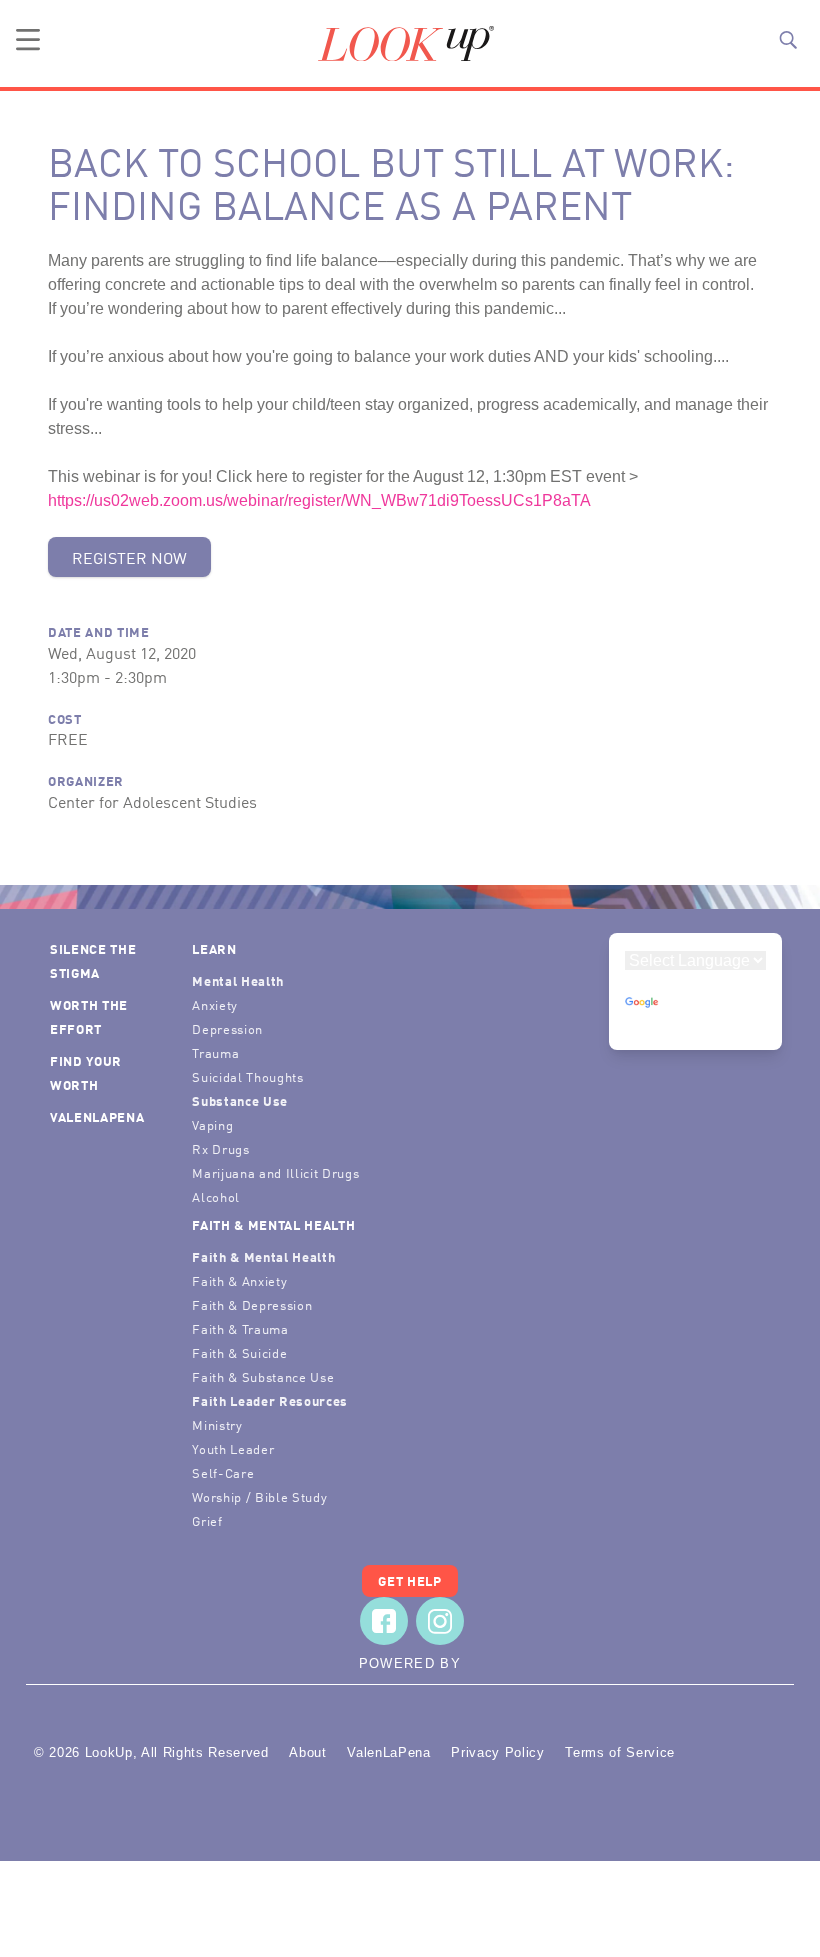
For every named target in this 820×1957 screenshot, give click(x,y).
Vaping (212, 1124)
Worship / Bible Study (259, 1496)
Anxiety (215, 1004)
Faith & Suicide (239, 1352)
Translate (696, 1021)
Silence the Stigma (93, 960)
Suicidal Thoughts (247, 1076)
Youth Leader (233, 1448)
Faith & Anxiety (239, 1280)
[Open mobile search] (788, 40)
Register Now (129, 557)
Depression (227, 1028)
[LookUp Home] (406, 44)
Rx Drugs (220, 1148)
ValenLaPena (97, 1116)
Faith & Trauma (240, 1328)
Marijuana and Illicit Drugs (275, 1172)
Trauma (215, 1052)
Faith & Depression (252, 1304)
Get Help (409, 1580)
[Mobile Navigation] (28, 40)
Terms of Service (620, 1752)
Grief (207, 1520)
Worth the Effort (89, 1016)
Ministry (217, 1424)
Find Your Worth (86, 1072)
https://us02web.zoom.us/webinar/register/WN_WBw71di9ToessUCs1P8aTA (319, 500)
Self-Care (223, 1472)
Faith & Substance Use (263, 1376)
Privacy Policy (497, 1752)
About (307, 1752)
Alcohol (216, 1196)
